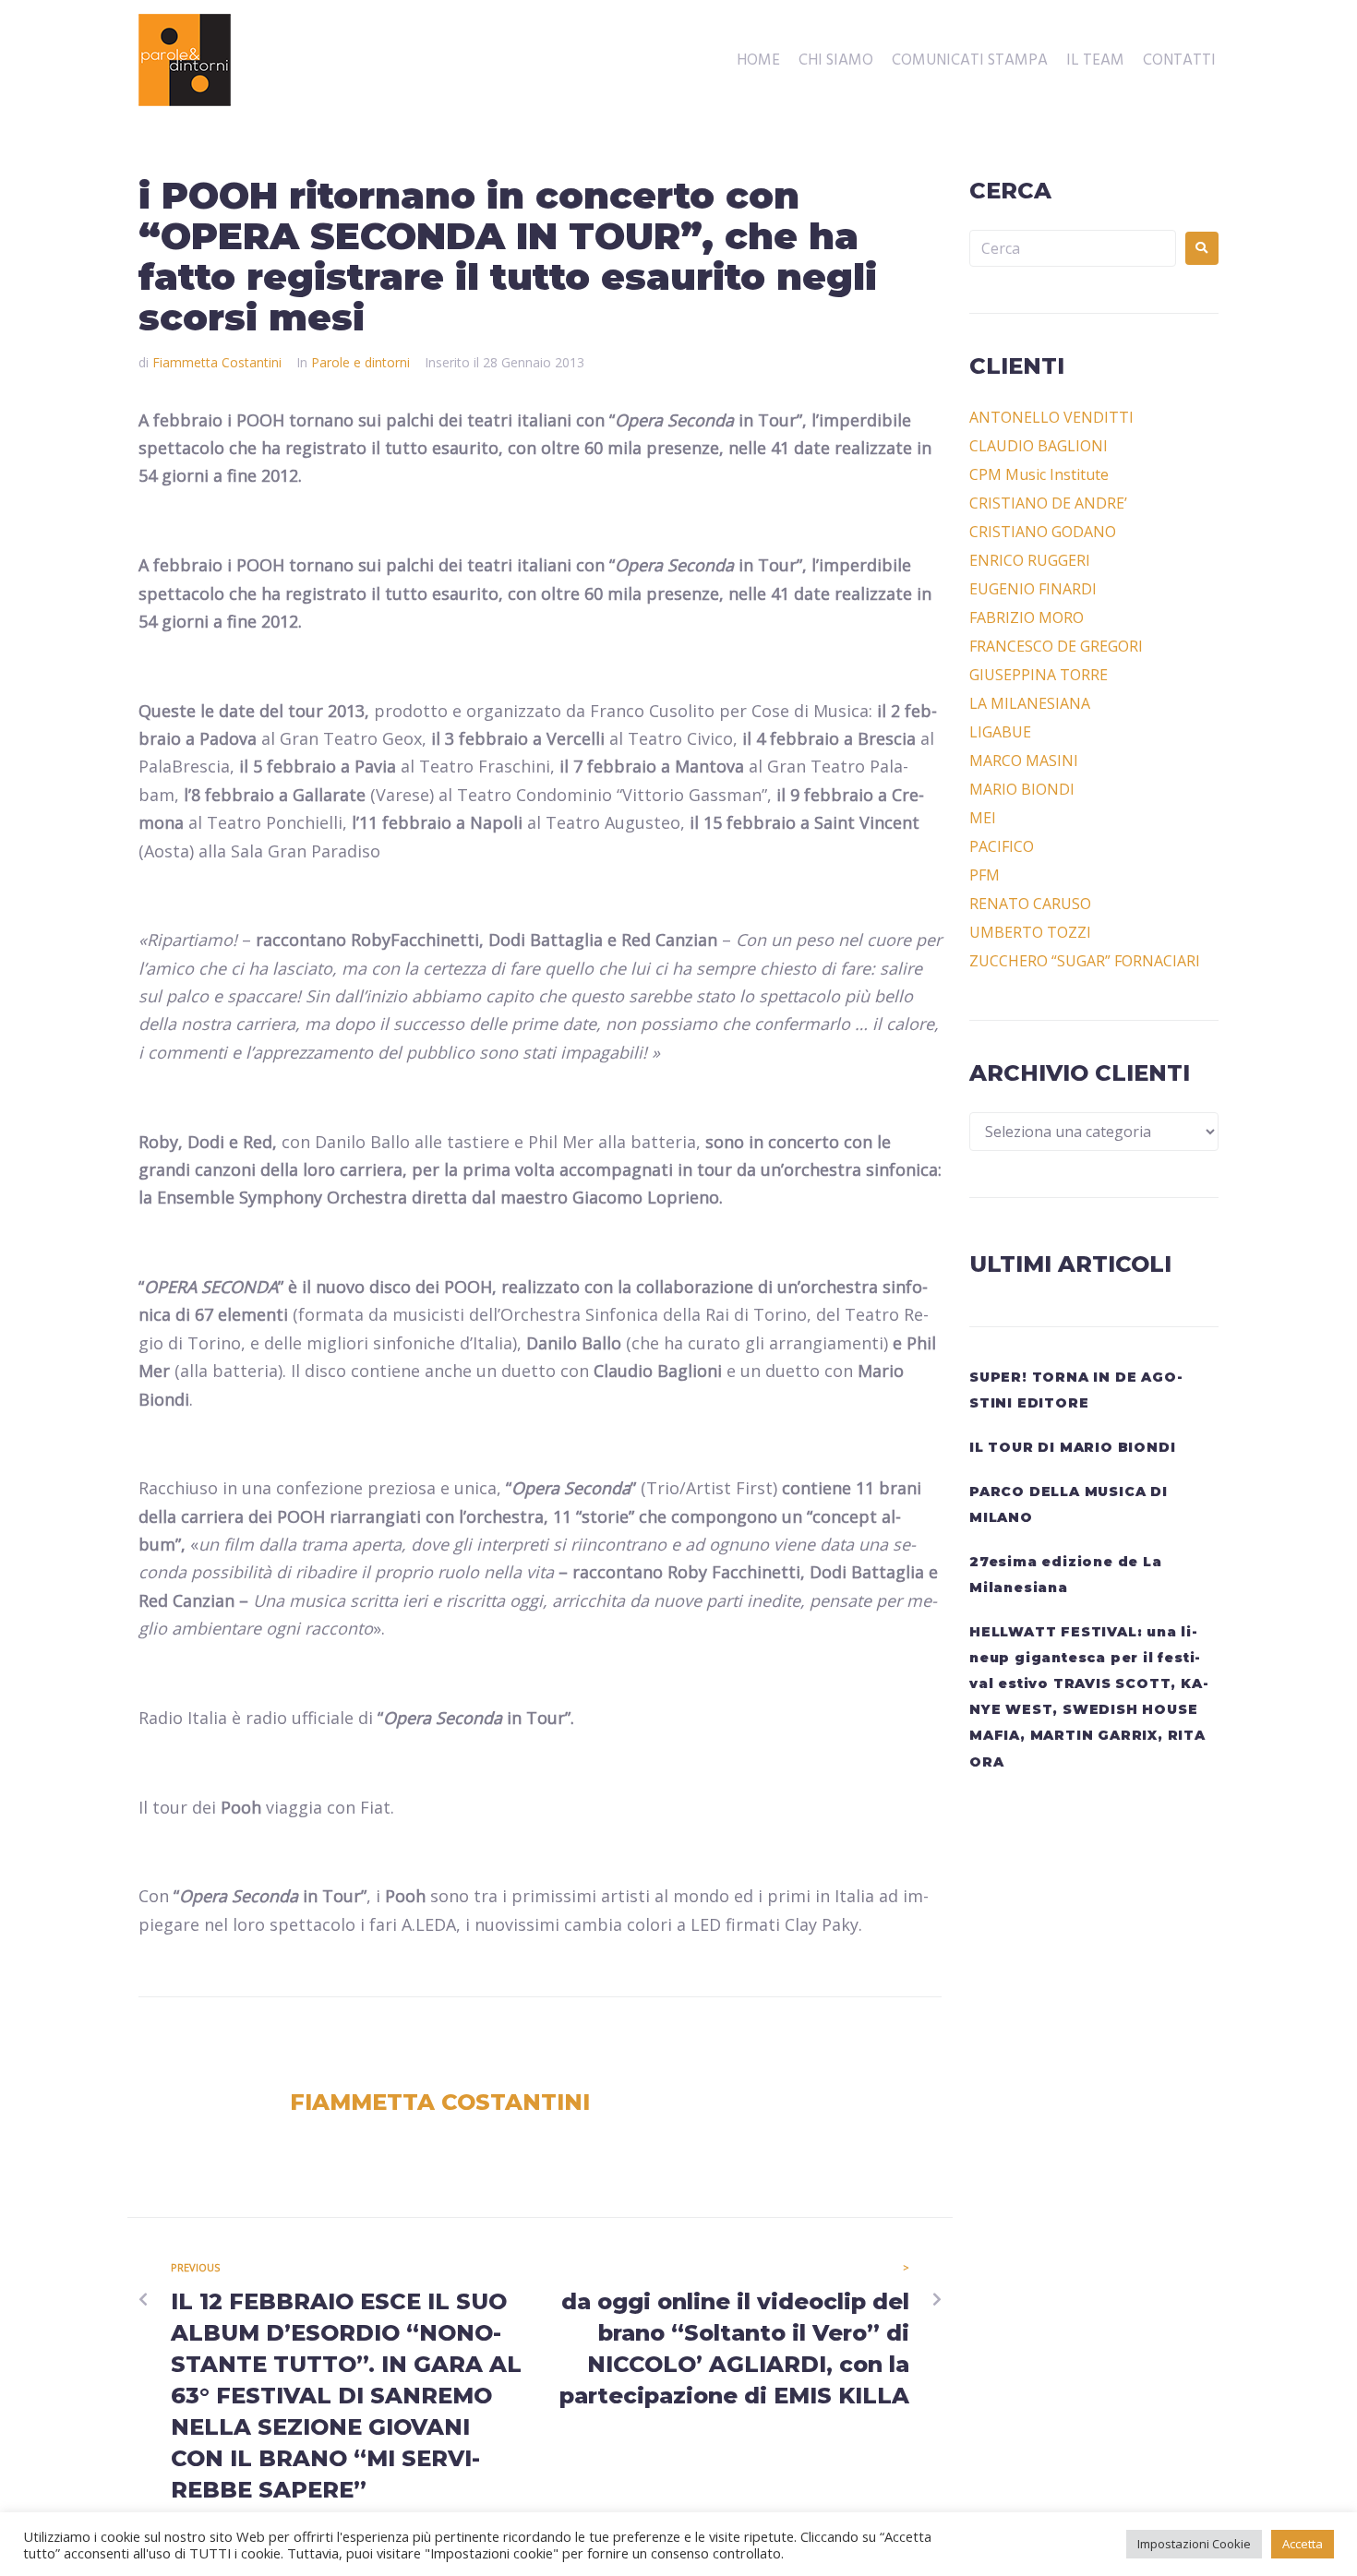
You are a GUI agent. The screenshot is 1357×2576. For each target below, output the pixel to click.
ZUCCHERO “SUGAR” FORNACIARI (1085, 961)
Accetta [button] (1303, 2544)
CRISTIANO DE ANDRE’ (1048, 503)
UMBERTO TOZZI (1030, 932)
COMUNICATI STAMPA (970, 61)
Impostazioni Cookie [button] (1194, 2544)
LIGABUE (1000, 732)
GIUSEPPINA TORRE (1039, 675)
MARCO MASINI (1024, 761)
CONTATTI (1179, 61)
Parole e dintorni (360, 362)
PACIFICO (1002, 846)
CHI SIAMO (836, 61)
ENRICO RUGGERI (1030, 560)
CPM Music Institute (1039, 474)
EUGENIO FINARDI (1033, 589)
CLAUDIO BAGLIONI (1039, 446)
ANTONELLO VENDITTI (1051, 417)
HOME (758, 61)
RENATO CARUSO (1030, 904)
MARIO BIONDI (1022, 789)
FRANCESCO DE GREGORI (1056, 646)
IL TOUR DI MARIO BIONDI (1072, 1447)
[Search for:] (1073, 248)
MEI (983, 818)
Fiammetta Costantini (217, 362)
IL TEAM (1095, 61)
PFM (985, 875)
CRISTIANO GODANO (1043, 532)
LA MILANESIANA (1030, 703)
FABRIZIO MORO (1027, 617)
